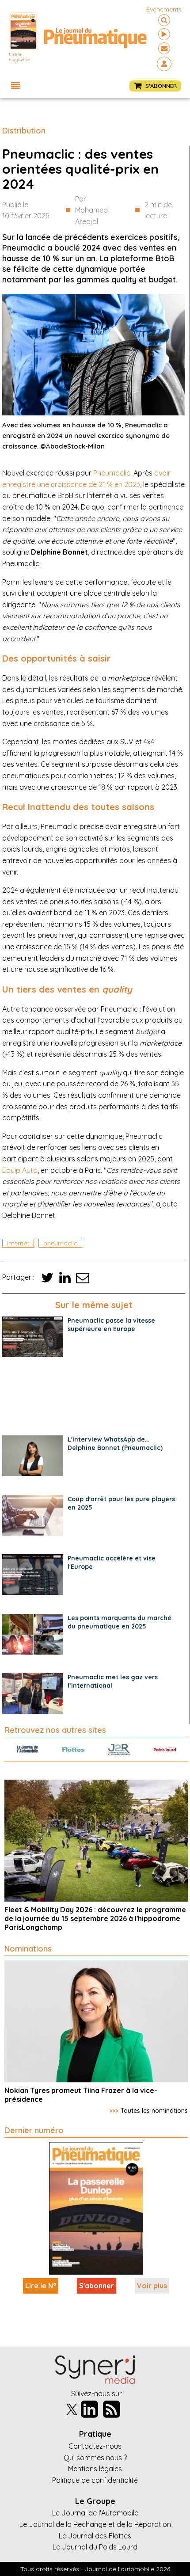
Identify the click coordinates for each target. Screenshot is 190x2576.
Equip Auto (20, 1170)
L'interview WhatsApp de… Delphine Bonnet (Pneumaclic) (115, 1444)
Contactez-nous (95, 2446)
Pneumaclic (112, 473)
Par (91, 210)
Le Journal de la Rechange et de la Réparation (95, 2524)
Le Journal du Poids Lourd (95, 2547)
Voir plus (152, 2286)
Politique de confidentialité (95, 2480)
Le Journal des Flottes (95, 2536)
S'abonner (97, 2286)
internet (18, 1243)
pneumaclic (60, 1243)
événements (164, 9)
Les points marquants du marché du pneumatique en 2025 (120, 1622)
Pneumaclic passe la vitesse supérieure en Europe (111, 1325)
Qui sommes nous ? (95, 2458)
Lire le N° (41, 2286)
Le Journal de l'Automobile (95, 2513)
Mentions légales (95, 2469)
